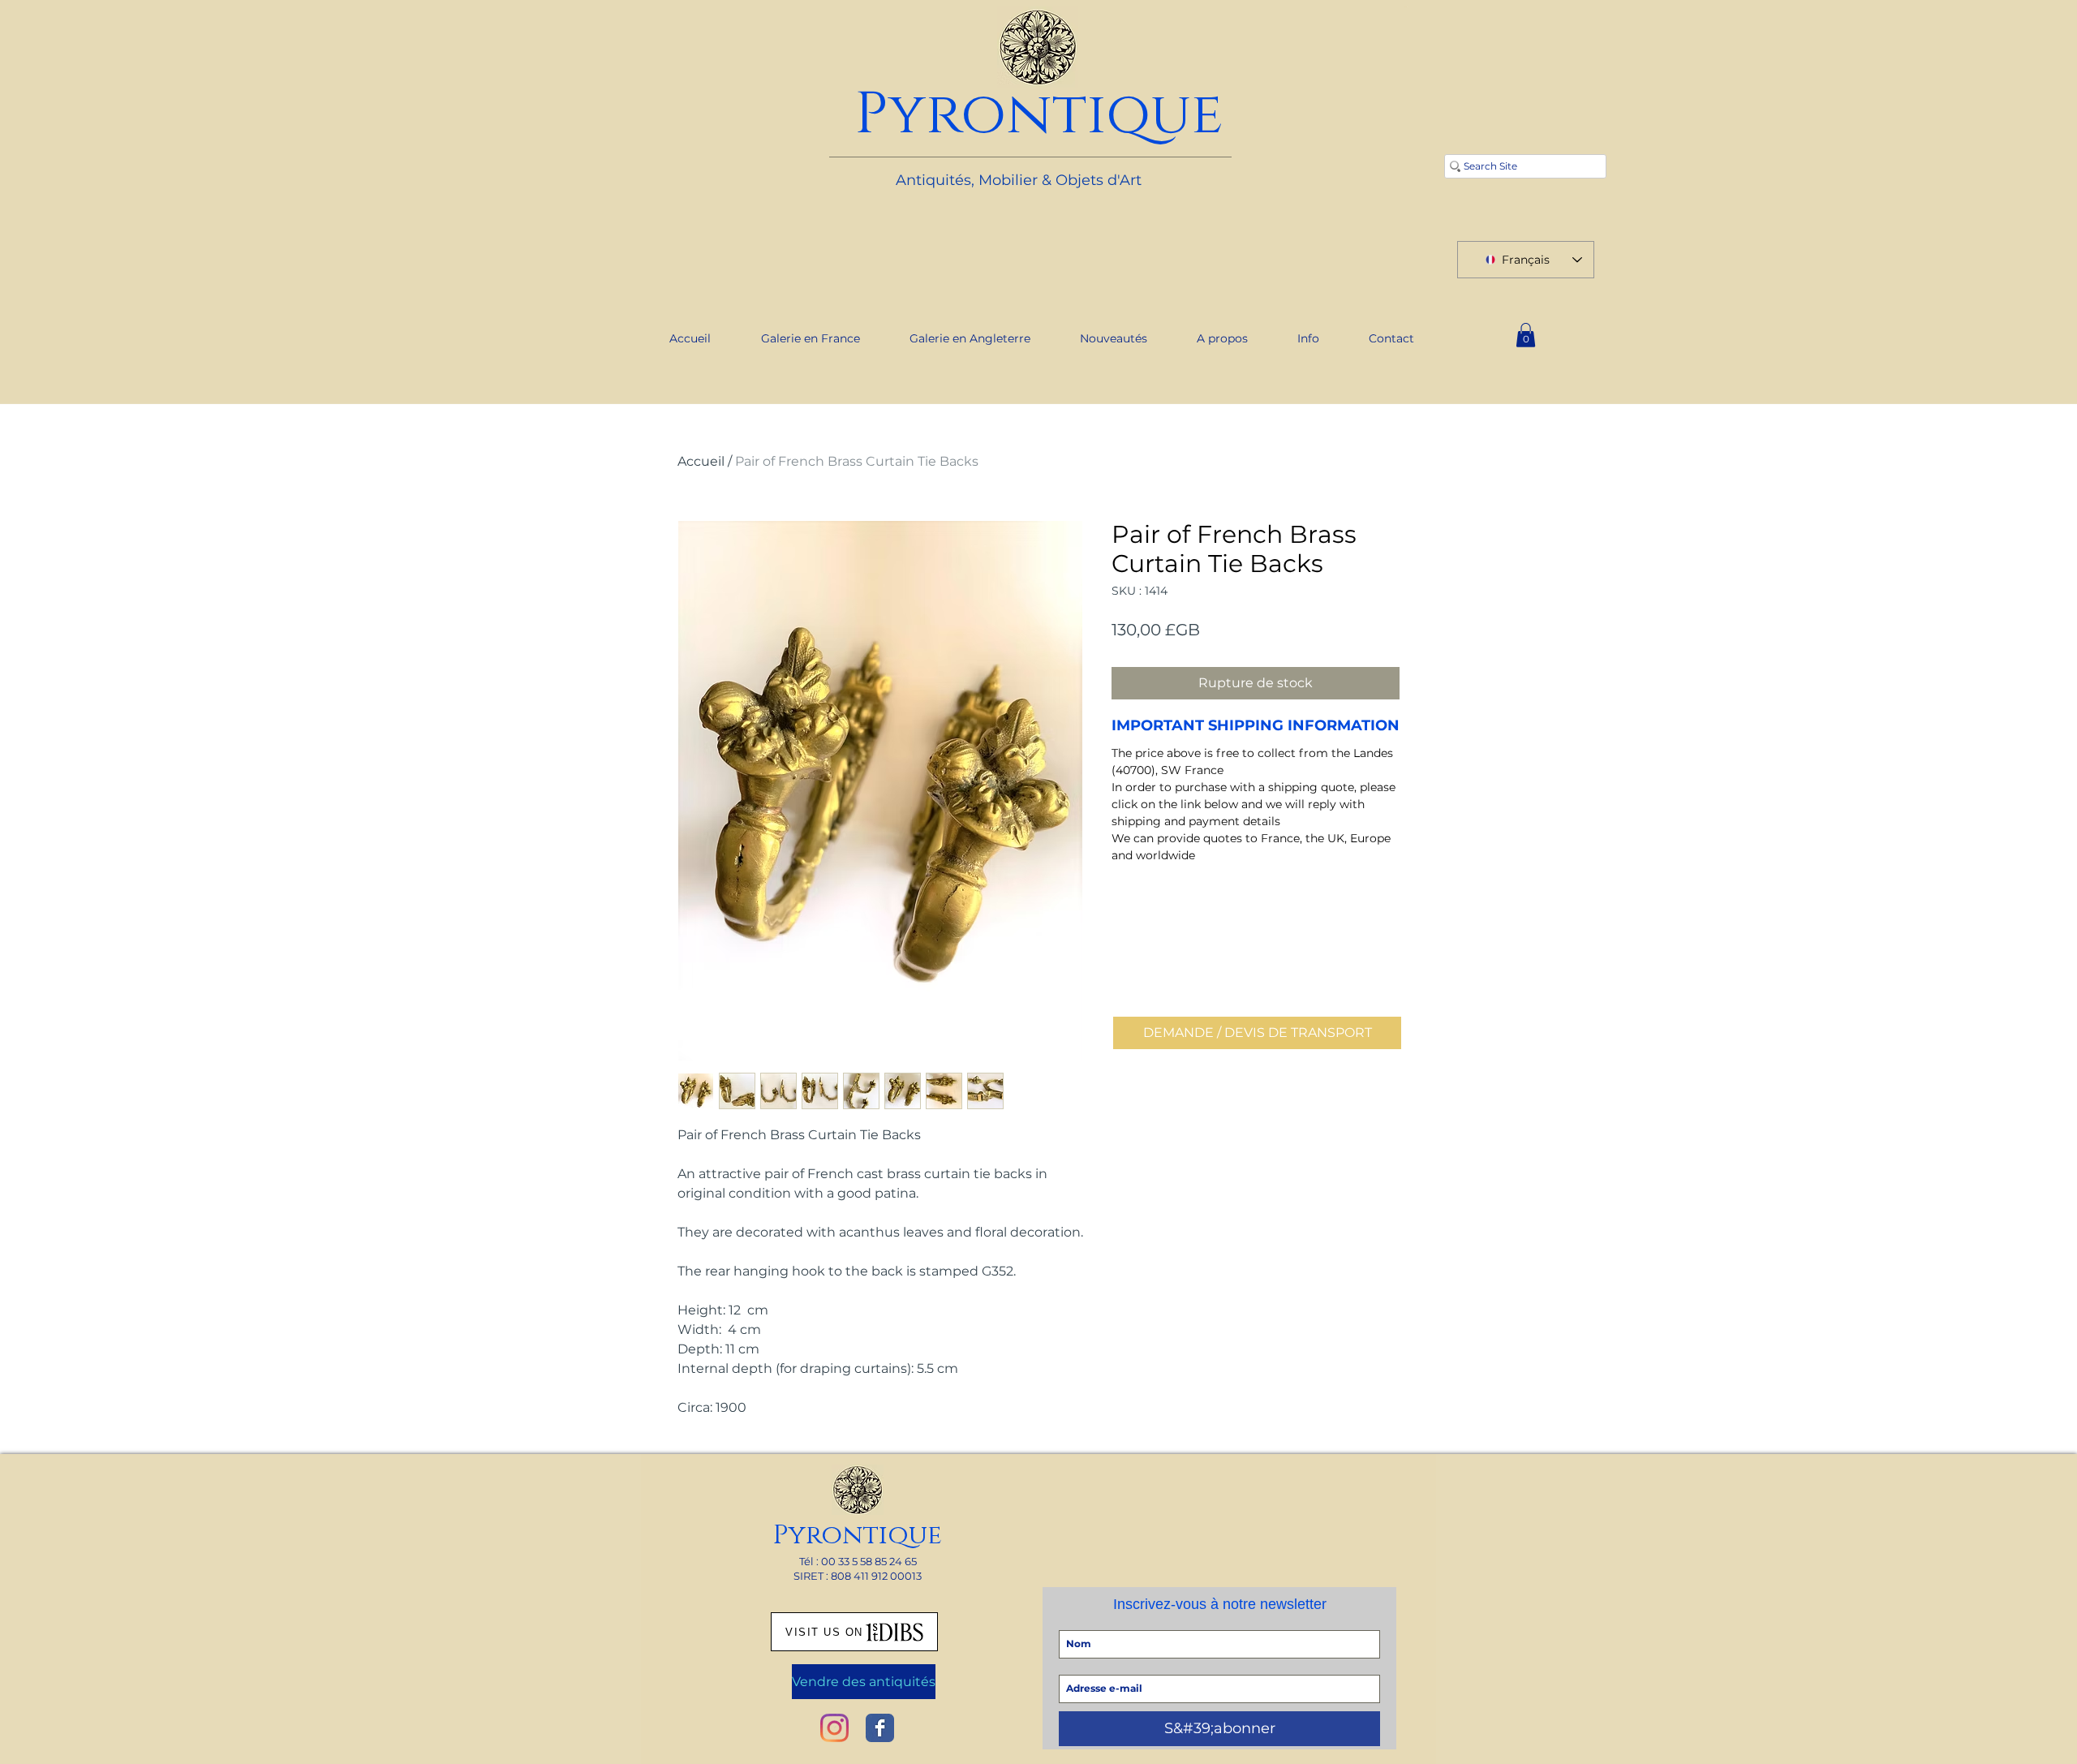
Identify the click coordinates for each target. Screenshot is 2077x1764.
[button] (1526, 335)
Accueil (701, 461)
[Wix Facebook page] (880, 1728)
